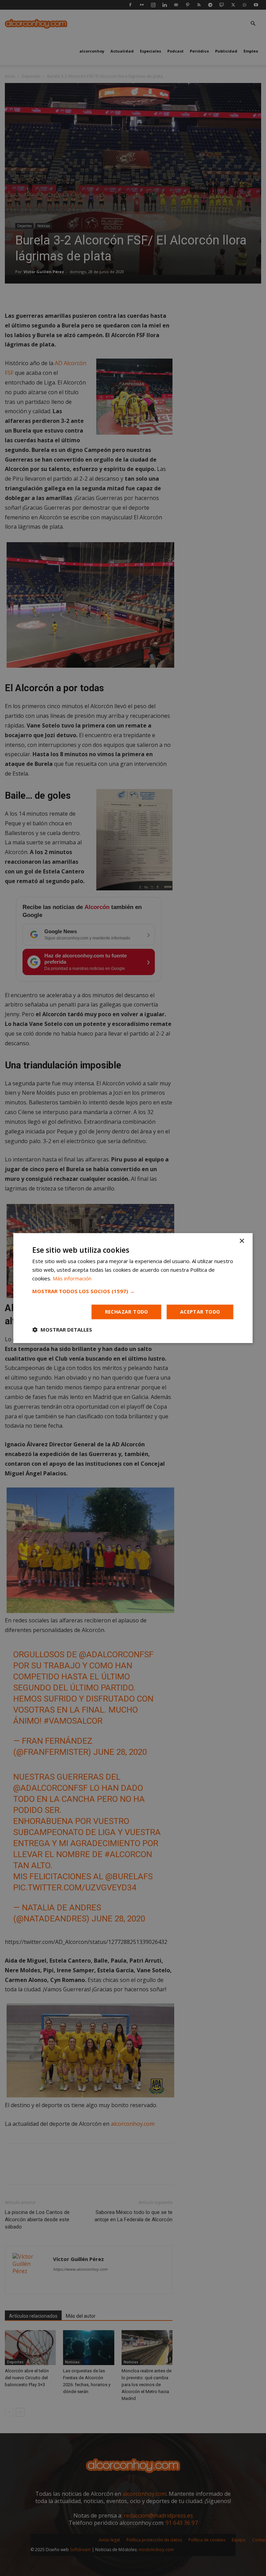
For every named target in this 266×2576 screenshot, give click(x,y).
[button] (133, 1291)
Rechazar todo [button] (127, 1312)
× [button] (242, 1241)
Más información (72, 1278)
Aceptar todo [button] (200, 1312)
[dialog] (133, 1288)
